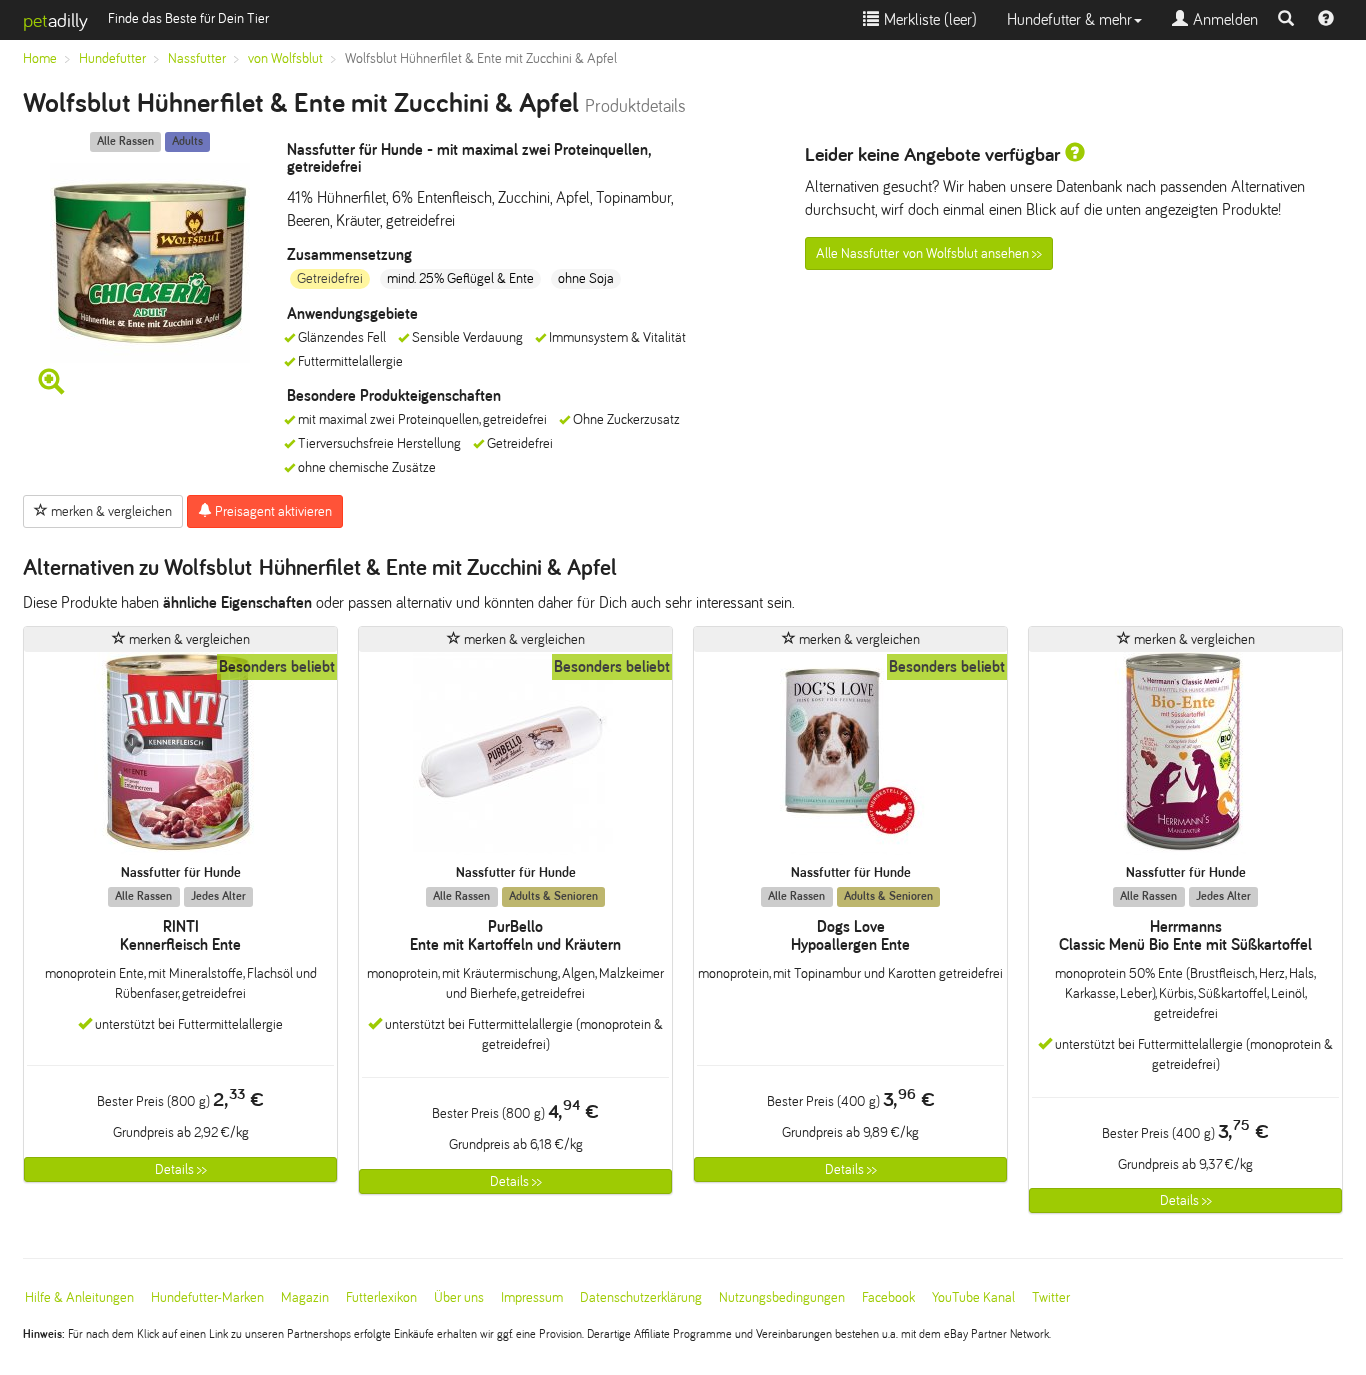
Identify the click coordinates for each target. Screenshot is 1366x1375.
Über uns (459, 1297)
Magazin (305, 1297)
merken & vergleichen (110, 511)
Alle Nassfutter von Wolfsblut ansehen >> (929, 253)
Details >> (181, 1169)
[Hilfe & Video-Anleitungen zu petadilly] (1326, 20)
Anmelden (1223, 19)
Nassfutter (197, 58)
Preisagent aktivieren (272, 511)
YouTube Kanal (973, 1297)
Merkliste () (928, 19)
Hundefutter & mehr (1069, 19)
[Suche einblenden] (1286, 20)
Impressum (532, 1297)
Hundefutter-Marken (207, 1297)
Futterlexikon (381, 1297)
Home (40, 58)
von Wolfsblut (285, 58)
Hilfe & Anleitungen (79, 1297)
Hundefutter (112, 58)
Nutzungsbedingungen (782, 1297)
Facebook (888, 1297)
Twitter (1051, 1297)
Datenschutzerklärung (641, 1297)
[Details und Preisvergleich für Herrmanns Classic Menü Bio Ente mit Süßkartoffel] (1185, 758)
